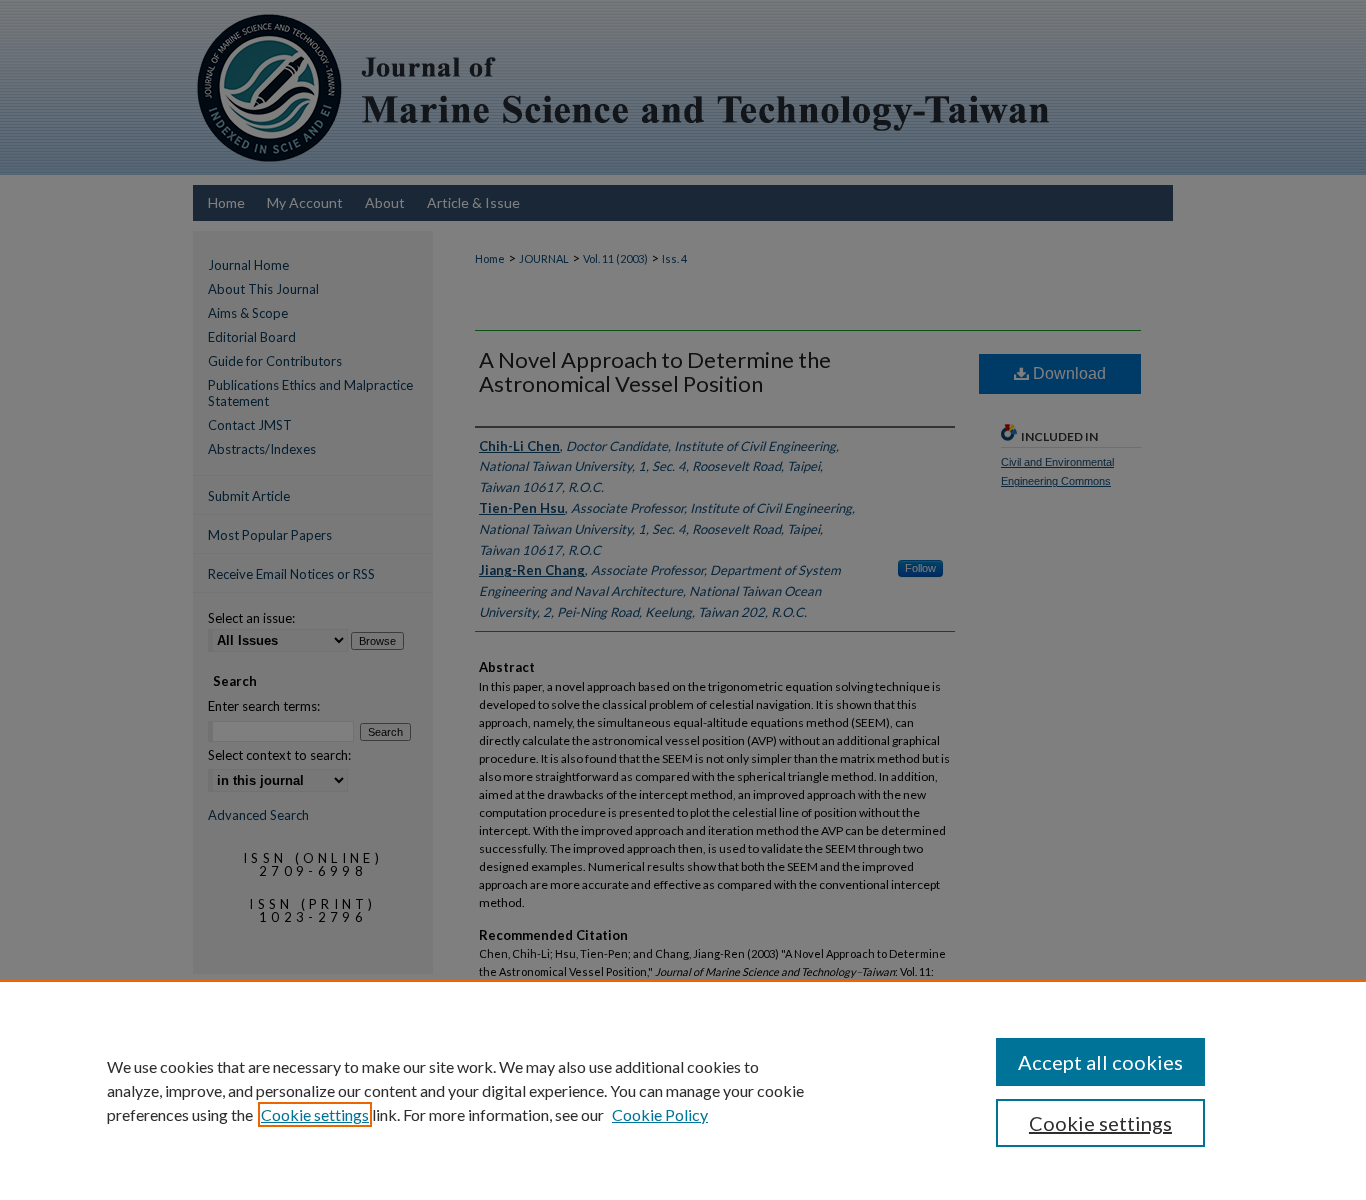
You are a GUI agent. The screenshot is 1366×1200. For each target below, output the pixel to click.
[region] (683, 1090)
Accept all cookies (1100, 1062)
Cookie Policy (660, 1114)
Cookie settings (315, 1114)
